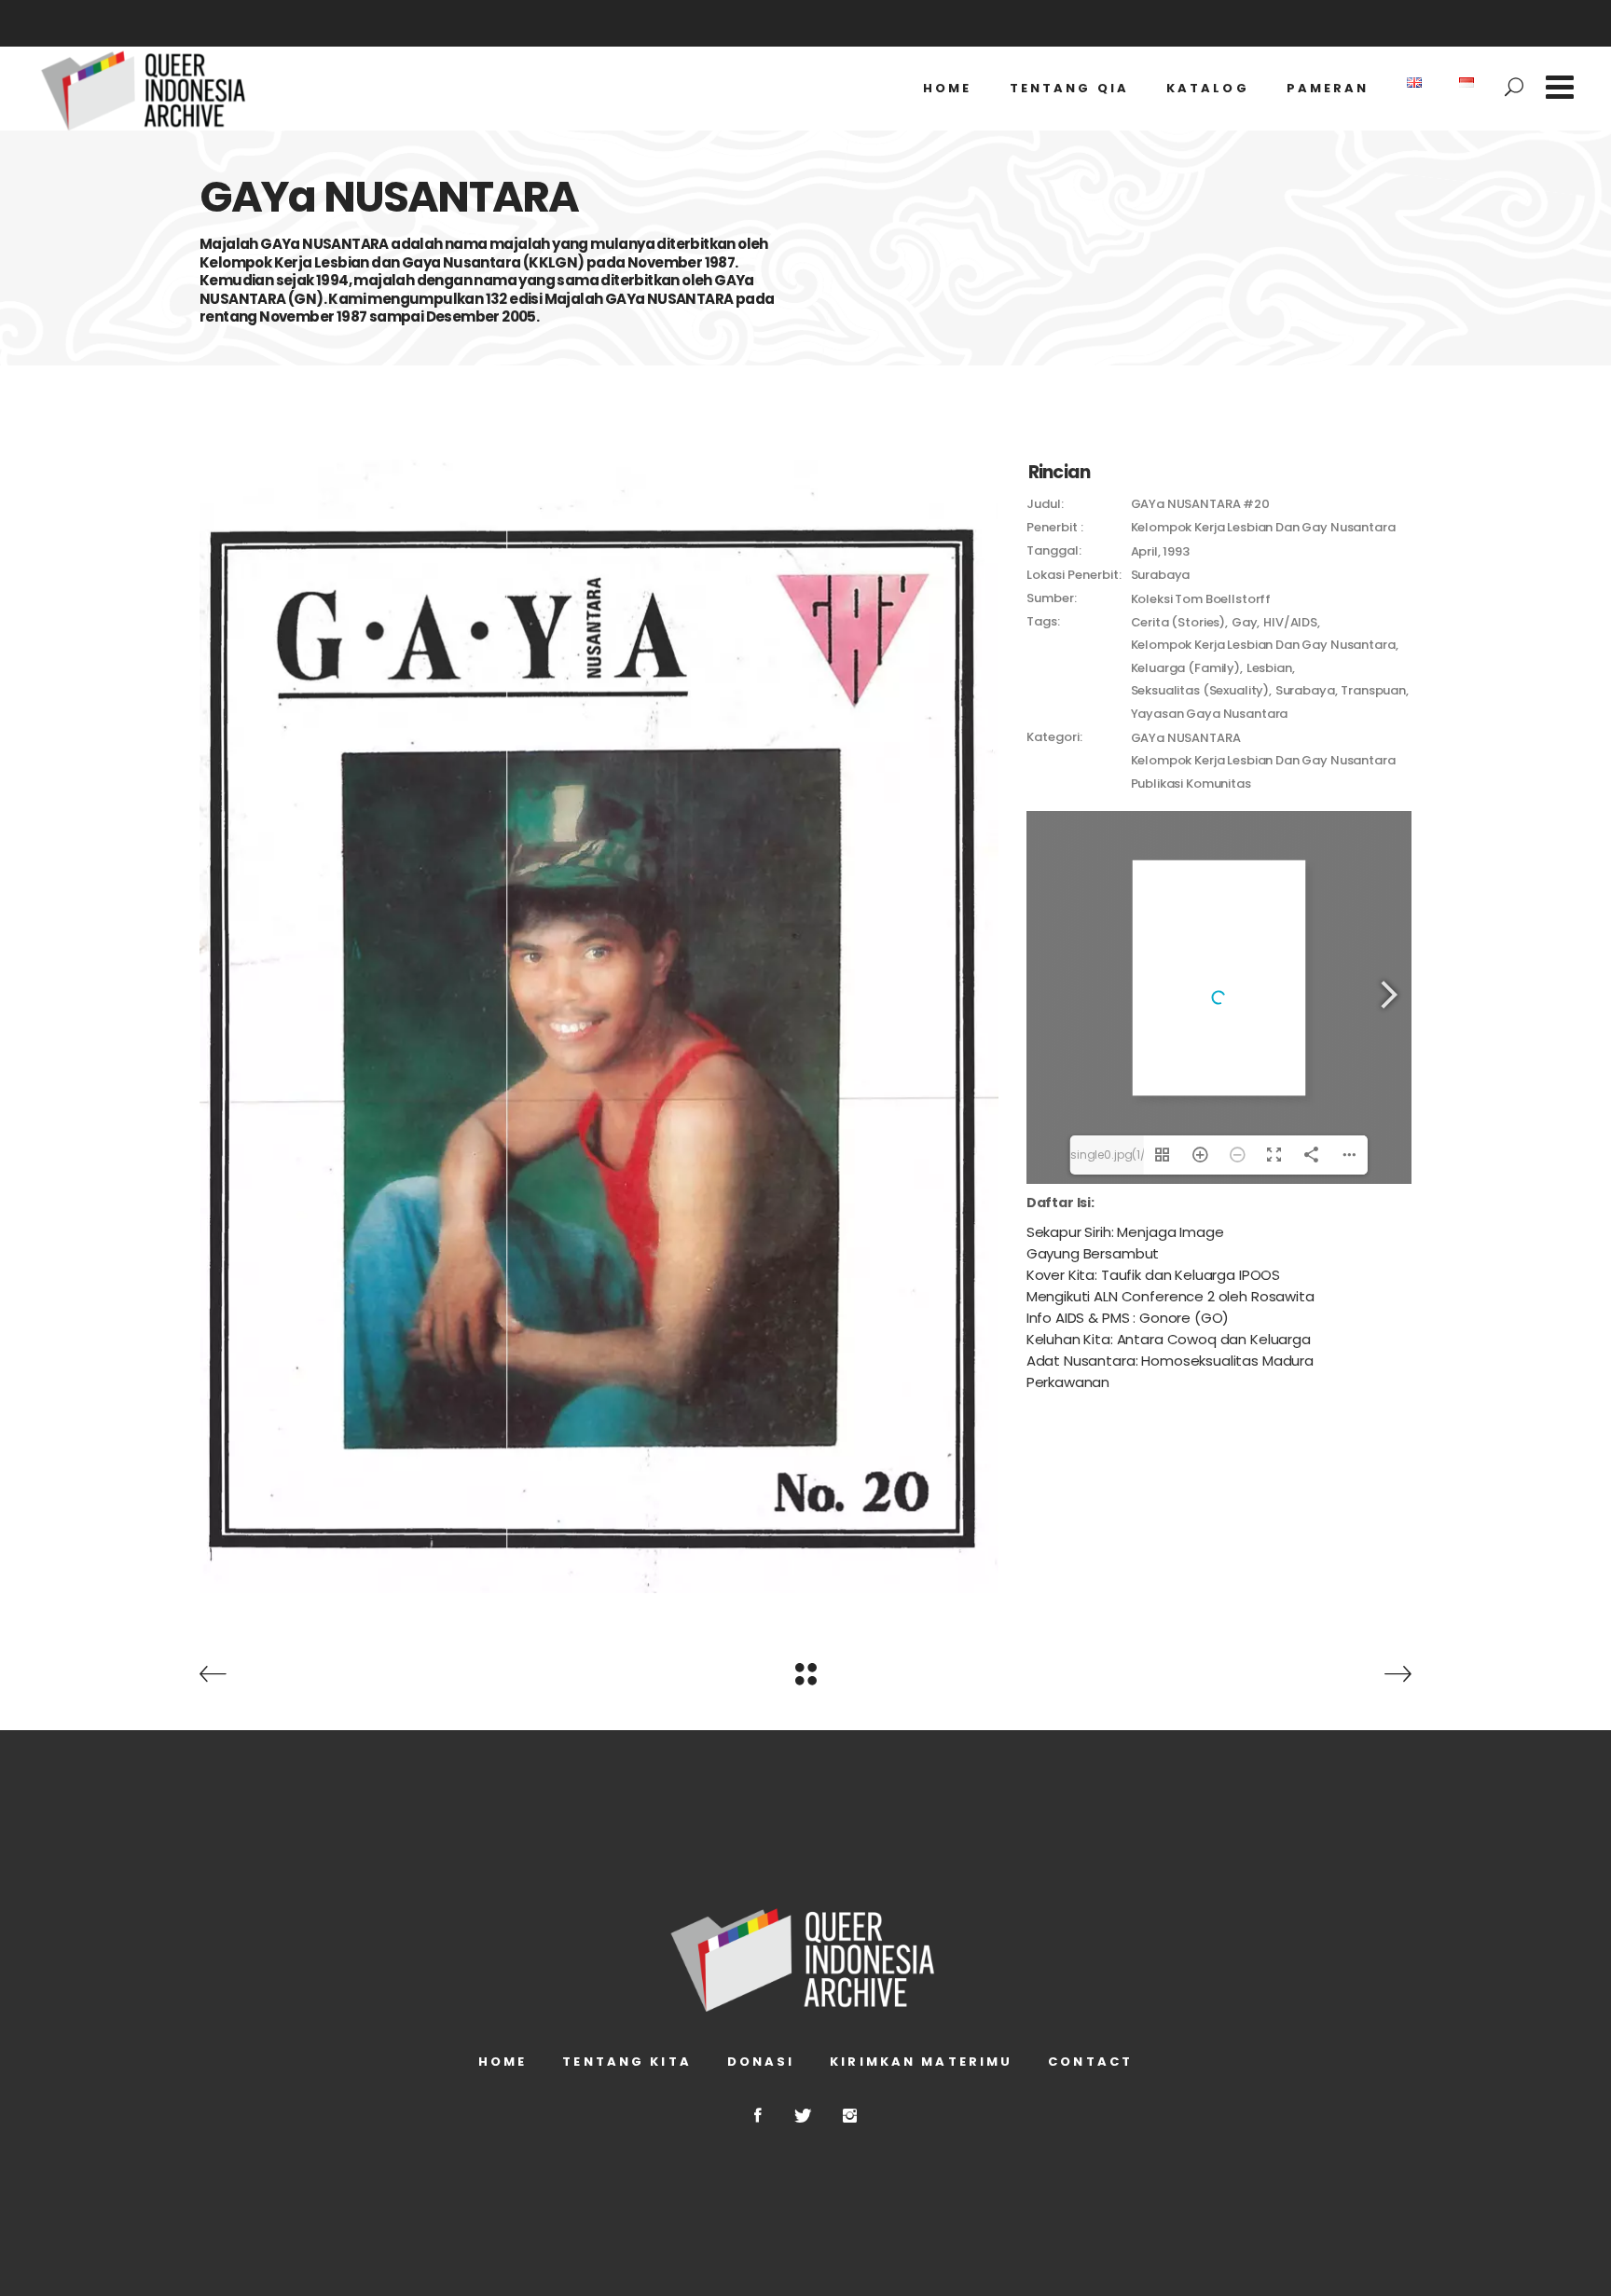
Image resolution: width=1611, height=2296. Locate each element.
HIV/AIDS (1290, 622)
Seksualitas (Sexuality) (1200, 690)
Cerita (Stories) (1178, 622)
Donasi (761, 2062)
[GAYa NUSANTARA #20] (599, 1026)
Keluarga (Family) (1185, 668)
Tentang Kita (626, 2062)
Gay (1245, 622)
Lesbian (1269, 668)
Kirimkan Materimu (921, 2062)
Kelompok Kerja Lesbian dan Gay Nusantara (1263, 645)
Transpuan (1373, 690)
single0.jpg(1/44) (1107, 1155)
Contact (1090, 2062)
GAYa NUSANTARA (1186, 738)
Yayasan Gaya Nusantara (1210, 714)
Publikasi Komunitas (1191, 784)
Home (503, 2062)
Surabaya (1305, 690)
